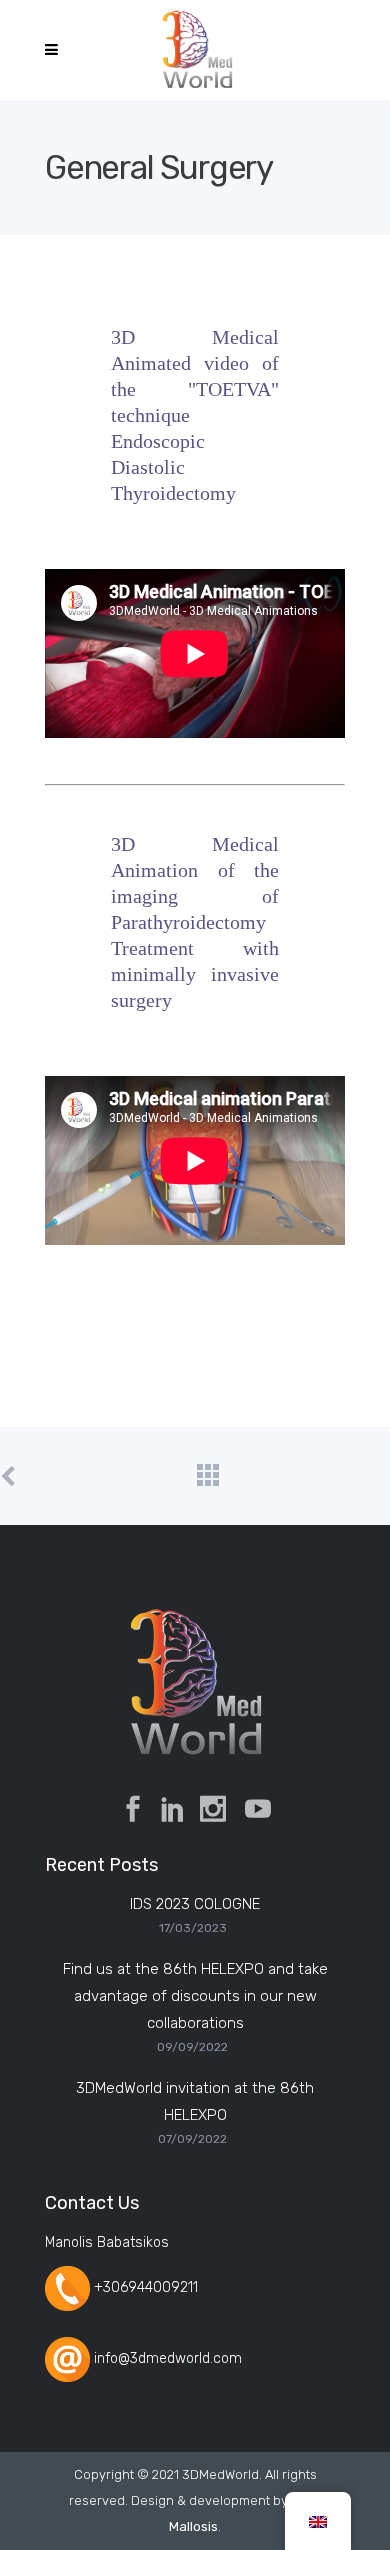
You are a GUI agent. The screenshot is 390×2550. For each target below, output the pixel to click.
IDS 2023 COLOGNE (195, 1904)
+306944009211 (146, 2287)
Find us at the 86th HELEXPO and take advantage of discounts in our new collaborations (195, 1996)
